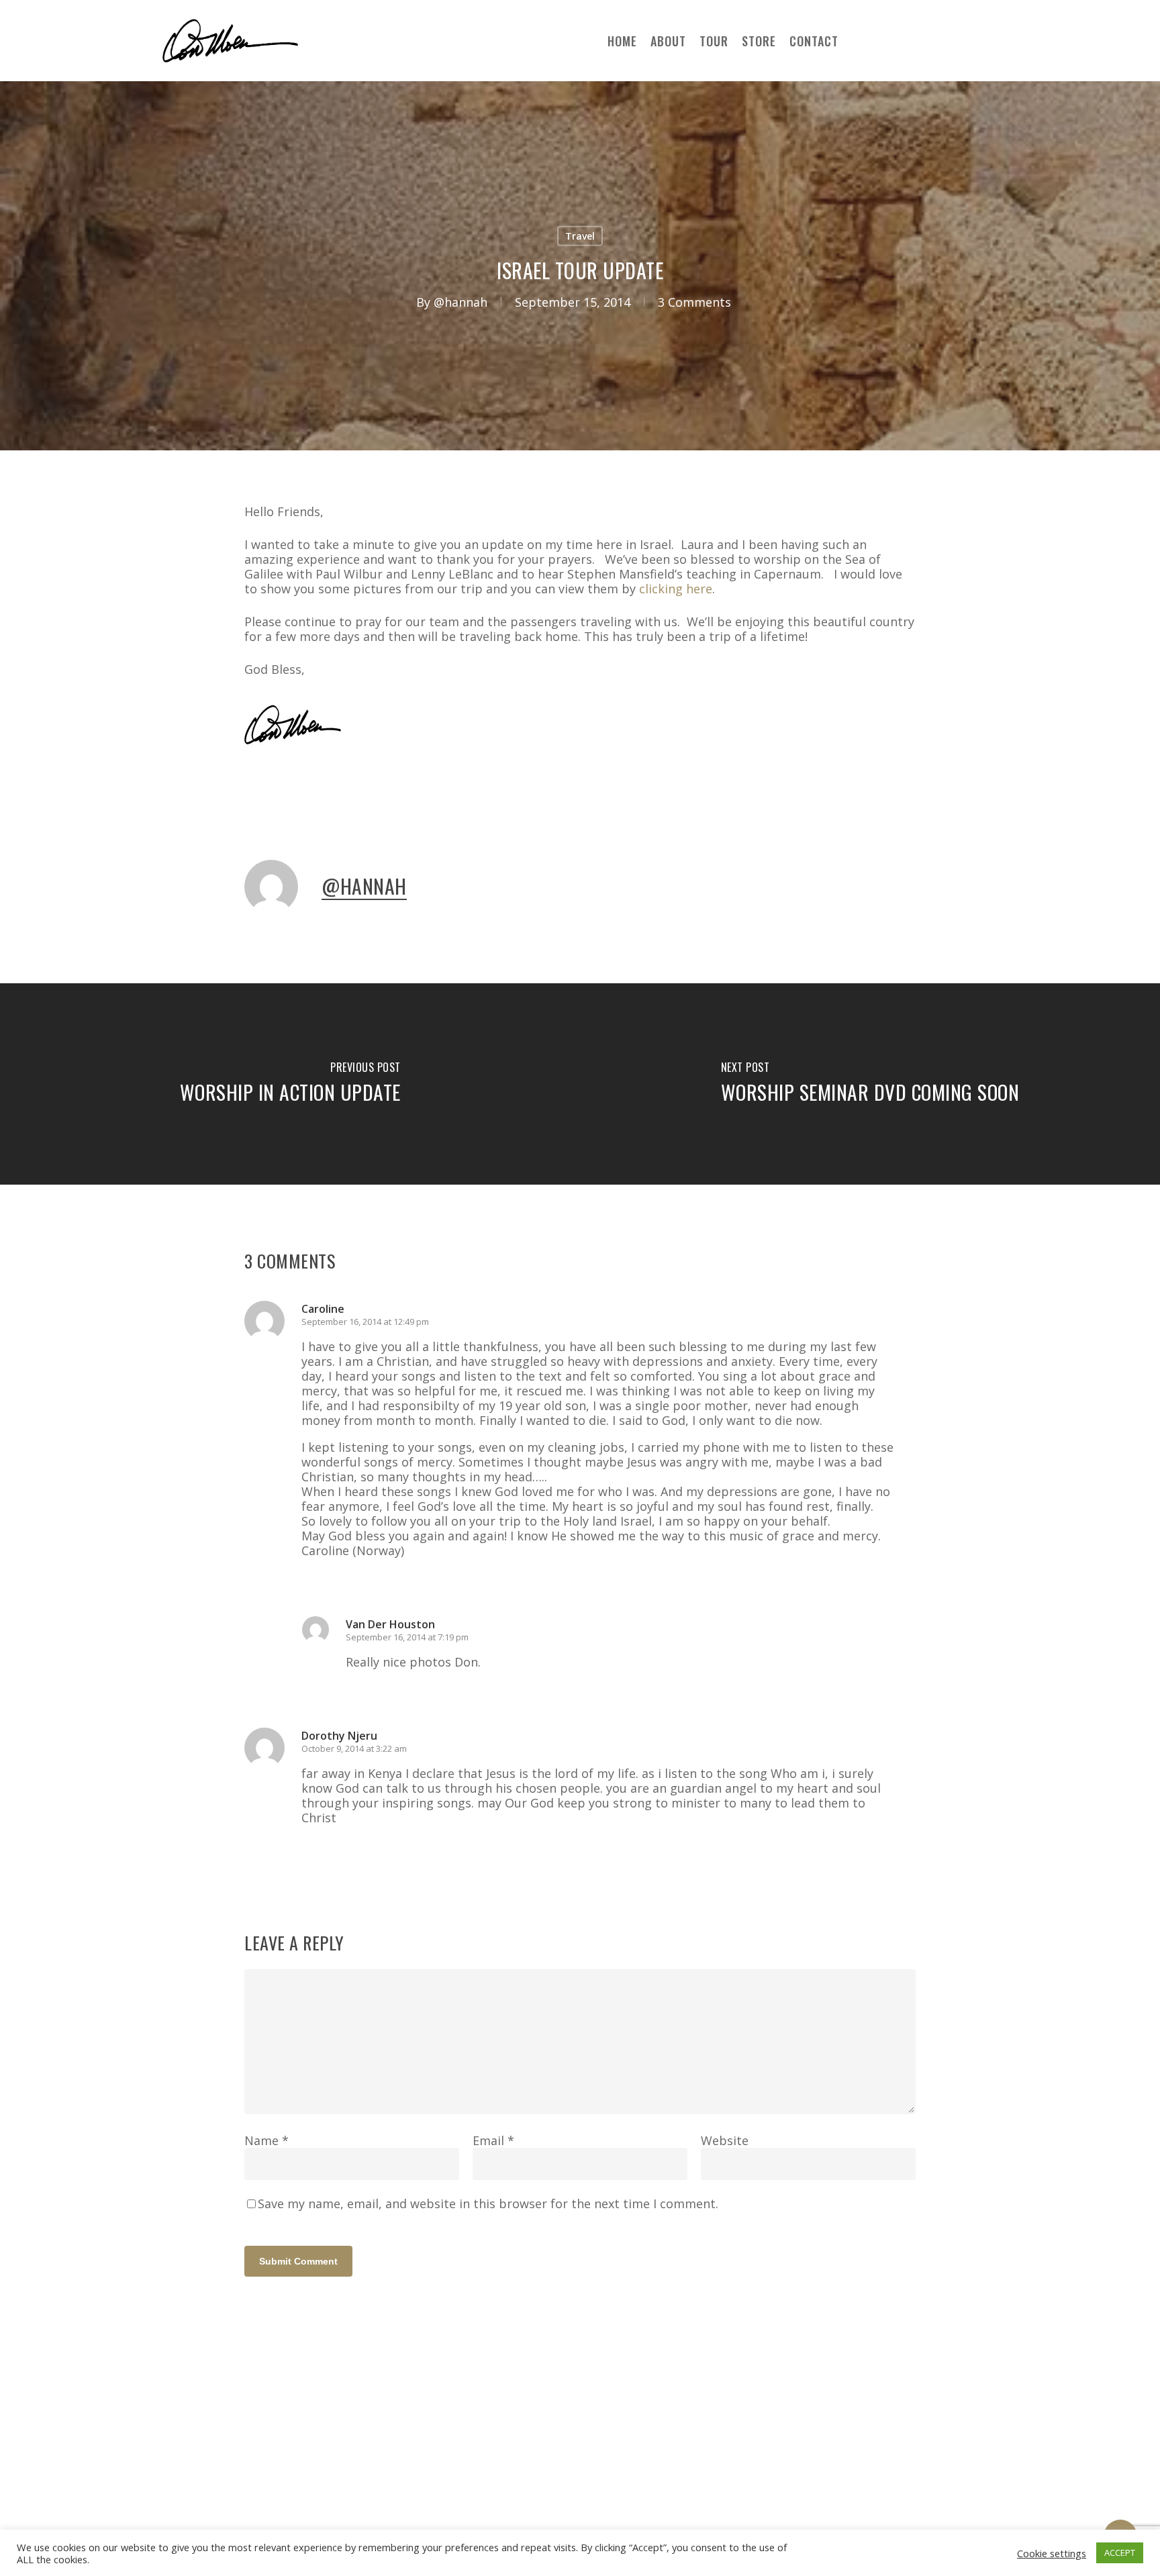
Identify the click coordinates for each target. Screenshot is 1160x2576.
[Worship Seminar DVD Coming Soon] (870, 1084)
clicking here (676, 589)
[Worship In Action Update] (290, 1084)
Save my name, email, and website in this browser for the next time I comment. (488, 2203)
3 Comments (694, 302)
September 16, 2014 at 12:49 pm (365, 1322)
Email (493, 2140)
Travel (580, 236)
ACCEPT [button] (1120, 2553)
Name (267, 2140)
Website (725, 2140)
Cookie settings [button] (1052, 2553)
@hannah (461, 302)
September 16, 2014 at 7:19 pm (407, 1637)
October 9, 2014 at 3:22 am (354, 1748)
